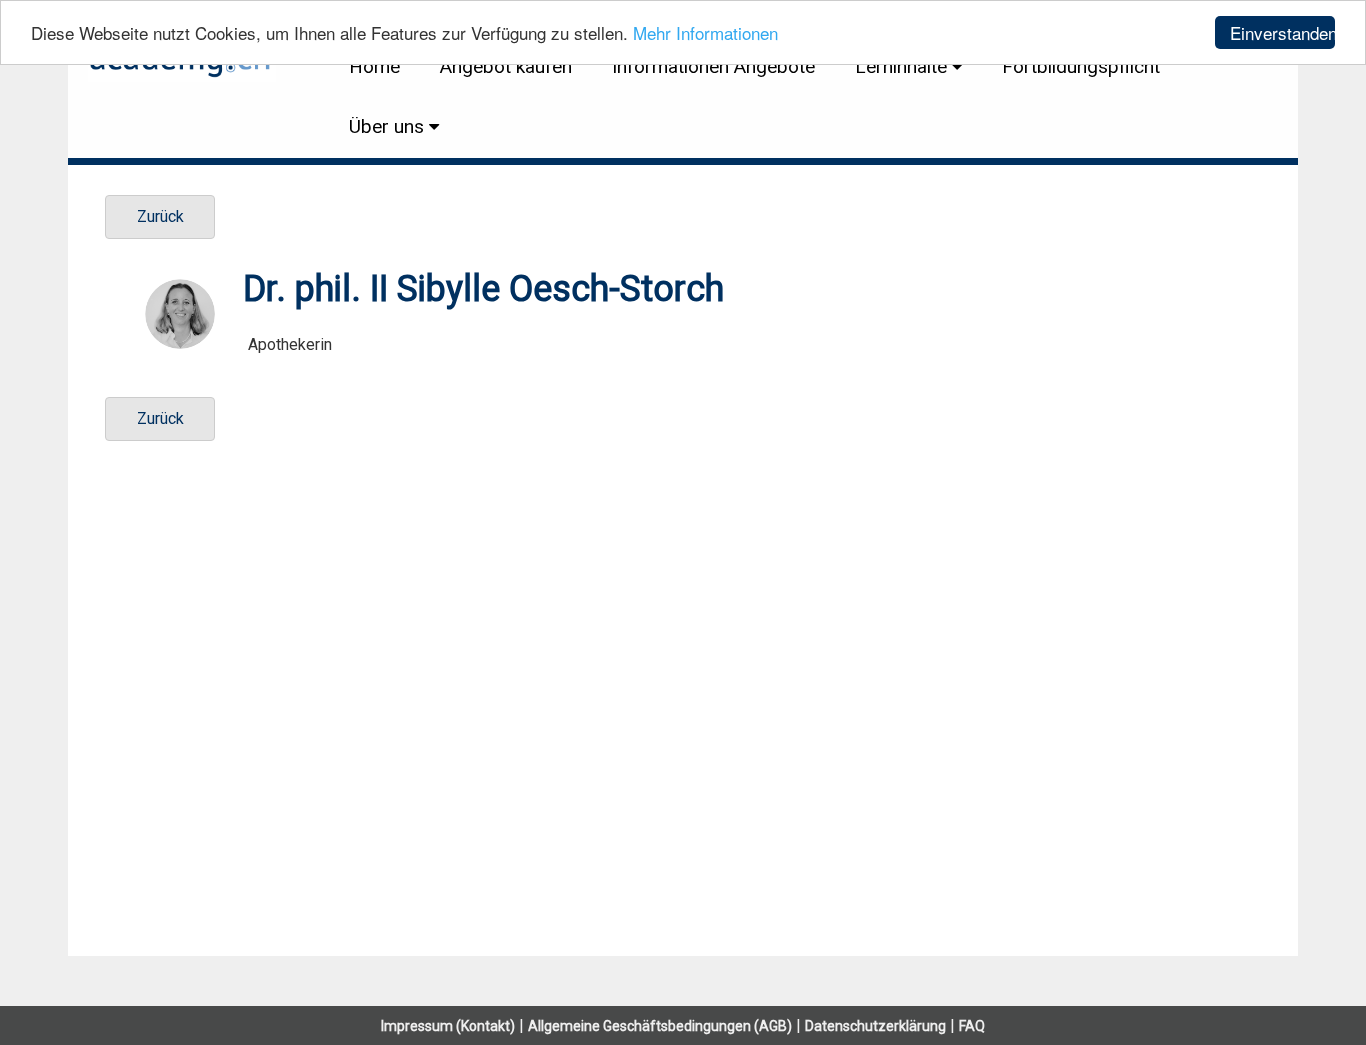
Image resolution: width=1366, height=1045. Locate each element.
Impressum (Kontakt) (448, 1026)
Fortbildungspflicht (1081, 66)
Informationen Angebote (713, 66)
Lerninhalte (901, 66)
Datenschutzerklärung (875, 1026)
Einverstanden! (1282, 32)
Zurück (160, 216)
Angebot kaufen (506, 66)
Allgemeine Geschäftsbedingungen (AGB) (660, 1026)
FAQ (972, 1026)
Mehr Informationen (705, 33)
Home (374, 66)
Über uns (386, 126)
